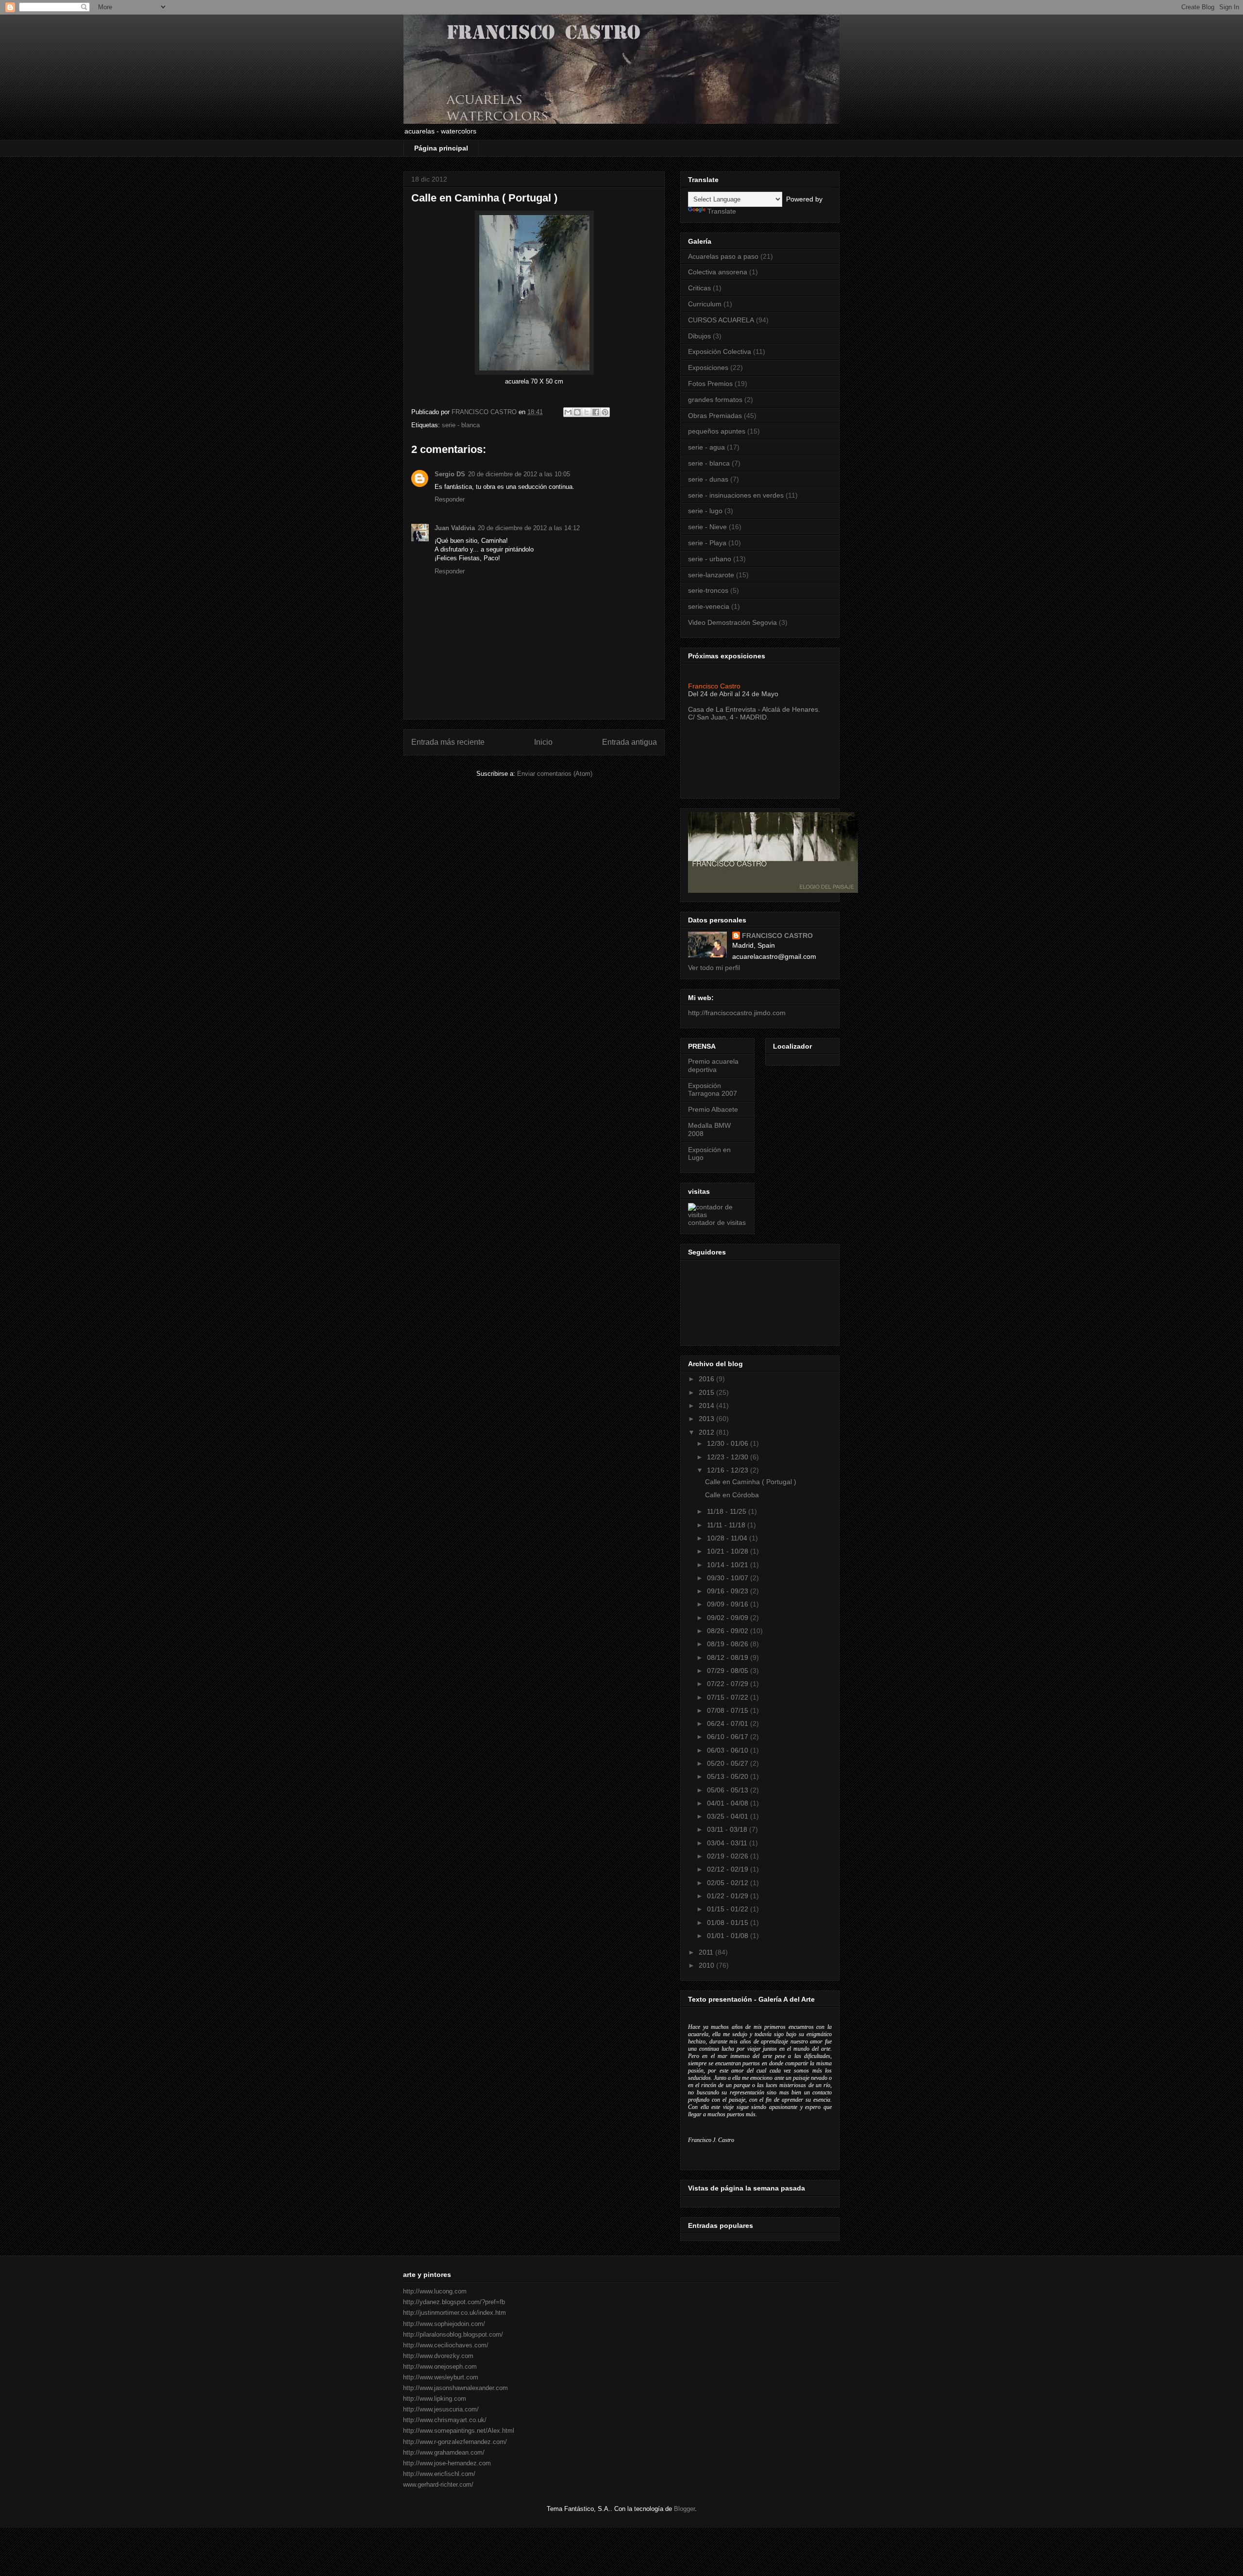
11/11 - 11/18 (727, 1525)
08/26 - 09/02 (729, 1631)
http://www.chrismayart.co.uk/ (445, 2420)
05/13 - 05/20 (729, 1776)
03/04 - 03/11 (728, 1843)
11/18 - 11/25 (728, 1511)
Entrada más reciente (448, 742)
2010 (707, 1965)
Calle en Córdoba (732, 1495)
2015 (707, 1392)
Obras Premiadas (715, 416)
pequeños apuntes (717, 431)
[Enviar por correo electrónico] (568, 412)
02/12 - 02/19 (729, 1869)
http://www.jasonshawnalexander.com (455, 2388)
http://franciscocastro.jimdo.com (737, 1013)
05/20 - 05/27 (729, 1763)
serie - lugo (705, 511)
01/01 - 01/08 (729, 1936)
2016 (707, 1379)
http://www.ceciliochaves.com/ (446, 2345)
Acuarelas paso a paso (723, 256)
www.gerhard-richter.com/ (438, 2484)
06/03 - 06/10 (729, 1750)
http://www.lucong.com (435, 2291)
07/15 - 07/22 (729, 1697)
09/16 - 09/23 (729, 1591)
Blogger (684, 2509)
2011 (707, 1952)
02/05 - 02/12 (729, 1883)
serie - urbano (710, 559)
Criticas (699, 288)
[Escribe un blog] (577, 412)
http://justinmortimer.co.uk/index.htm (454, 2313)
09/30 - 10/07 (729, 1578)
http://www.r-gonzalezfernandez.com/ (455, 2442)
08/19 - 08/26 (729, 1644)
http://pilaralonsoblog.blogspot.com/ (453, 2334)
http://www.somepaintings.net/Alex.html (459, 2431)
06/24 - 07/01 (729, 1723)
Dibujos (699, 336)
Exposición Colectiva (720, 351)
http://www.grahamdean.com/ (444, 2452)
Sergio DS (450, 474)
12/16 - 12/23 (729, 1470)
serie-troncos (708, 590)
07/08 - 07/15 (729, 1710)
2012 (707, 1432)
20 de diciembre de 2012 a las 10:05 (519, 474)
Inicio (543, 742)
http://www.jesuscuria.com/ (441, 2409)
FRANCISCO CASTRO (777, 936)
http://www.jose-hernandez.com (447, 2463)
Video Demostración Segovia (732, 622)
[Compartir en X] (587, 412)
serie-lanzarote (711, 575)
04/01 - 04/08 (729, 1803)
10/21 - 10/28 (729, 1551)
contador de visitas (717, 1222)
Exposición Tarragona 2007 (713, 1090)
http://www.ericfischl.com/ (439, 2474)
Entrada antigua (630, 742)
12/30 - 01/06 (729, 1443)
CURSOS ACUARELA (721, 320)
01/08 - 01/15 (729, 1923)
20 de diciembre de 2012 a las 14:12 (529, 528)
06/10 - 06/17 (729, 1737)
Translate (722, 211)
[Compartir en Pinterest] (605, 412)
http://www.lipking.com (435, 2399)
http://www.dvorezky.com (438, 2356)
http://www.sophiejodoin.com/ (444, 2324)
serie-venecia (709, 606)
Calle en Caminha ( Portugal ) (751, 1482)
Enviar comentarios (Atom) (555, 774)
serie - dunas (708, 479)
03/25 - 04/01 (729, 1816)
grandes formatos (715, 400)
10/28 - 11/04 (728, 1538)
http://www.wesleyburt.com (441, 2377)
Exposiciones (708, 368)
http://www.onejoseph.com (440, 2367)
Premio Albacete (713, 1109)
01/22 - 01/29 (729, 1896)
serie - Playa (707, 543)
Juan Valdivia (455, 528)
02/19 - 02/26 (729, 1856)
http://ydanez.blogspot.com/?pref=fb (454, 2302)
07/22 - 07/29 (729, 1684)
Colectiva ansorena (718, 272)
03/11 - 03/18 (728, 1829)
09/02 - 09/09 (729, 1618)
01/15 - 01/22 (729, 1909)
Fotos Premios (710, 384)
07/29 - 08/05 (729, 1671)
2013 (707, 1419)
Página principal (441, 148)
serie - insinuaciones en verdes (736, 495)
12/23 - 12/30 (729, 1457)
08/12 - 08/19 (729, 1657)
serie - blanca (461, 425)
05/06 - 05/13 (729, 1790)
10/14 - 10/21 (729, 1565)
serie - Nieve (707, 527)
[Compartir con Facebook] (596, 412)
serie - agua (706, 447)
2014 (707, 1405)
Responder (450, 499)
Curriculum (705, 304)
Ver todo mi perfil (714, 968)
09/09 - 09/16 (729, 1604)
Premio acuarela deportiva (713, 1065)
